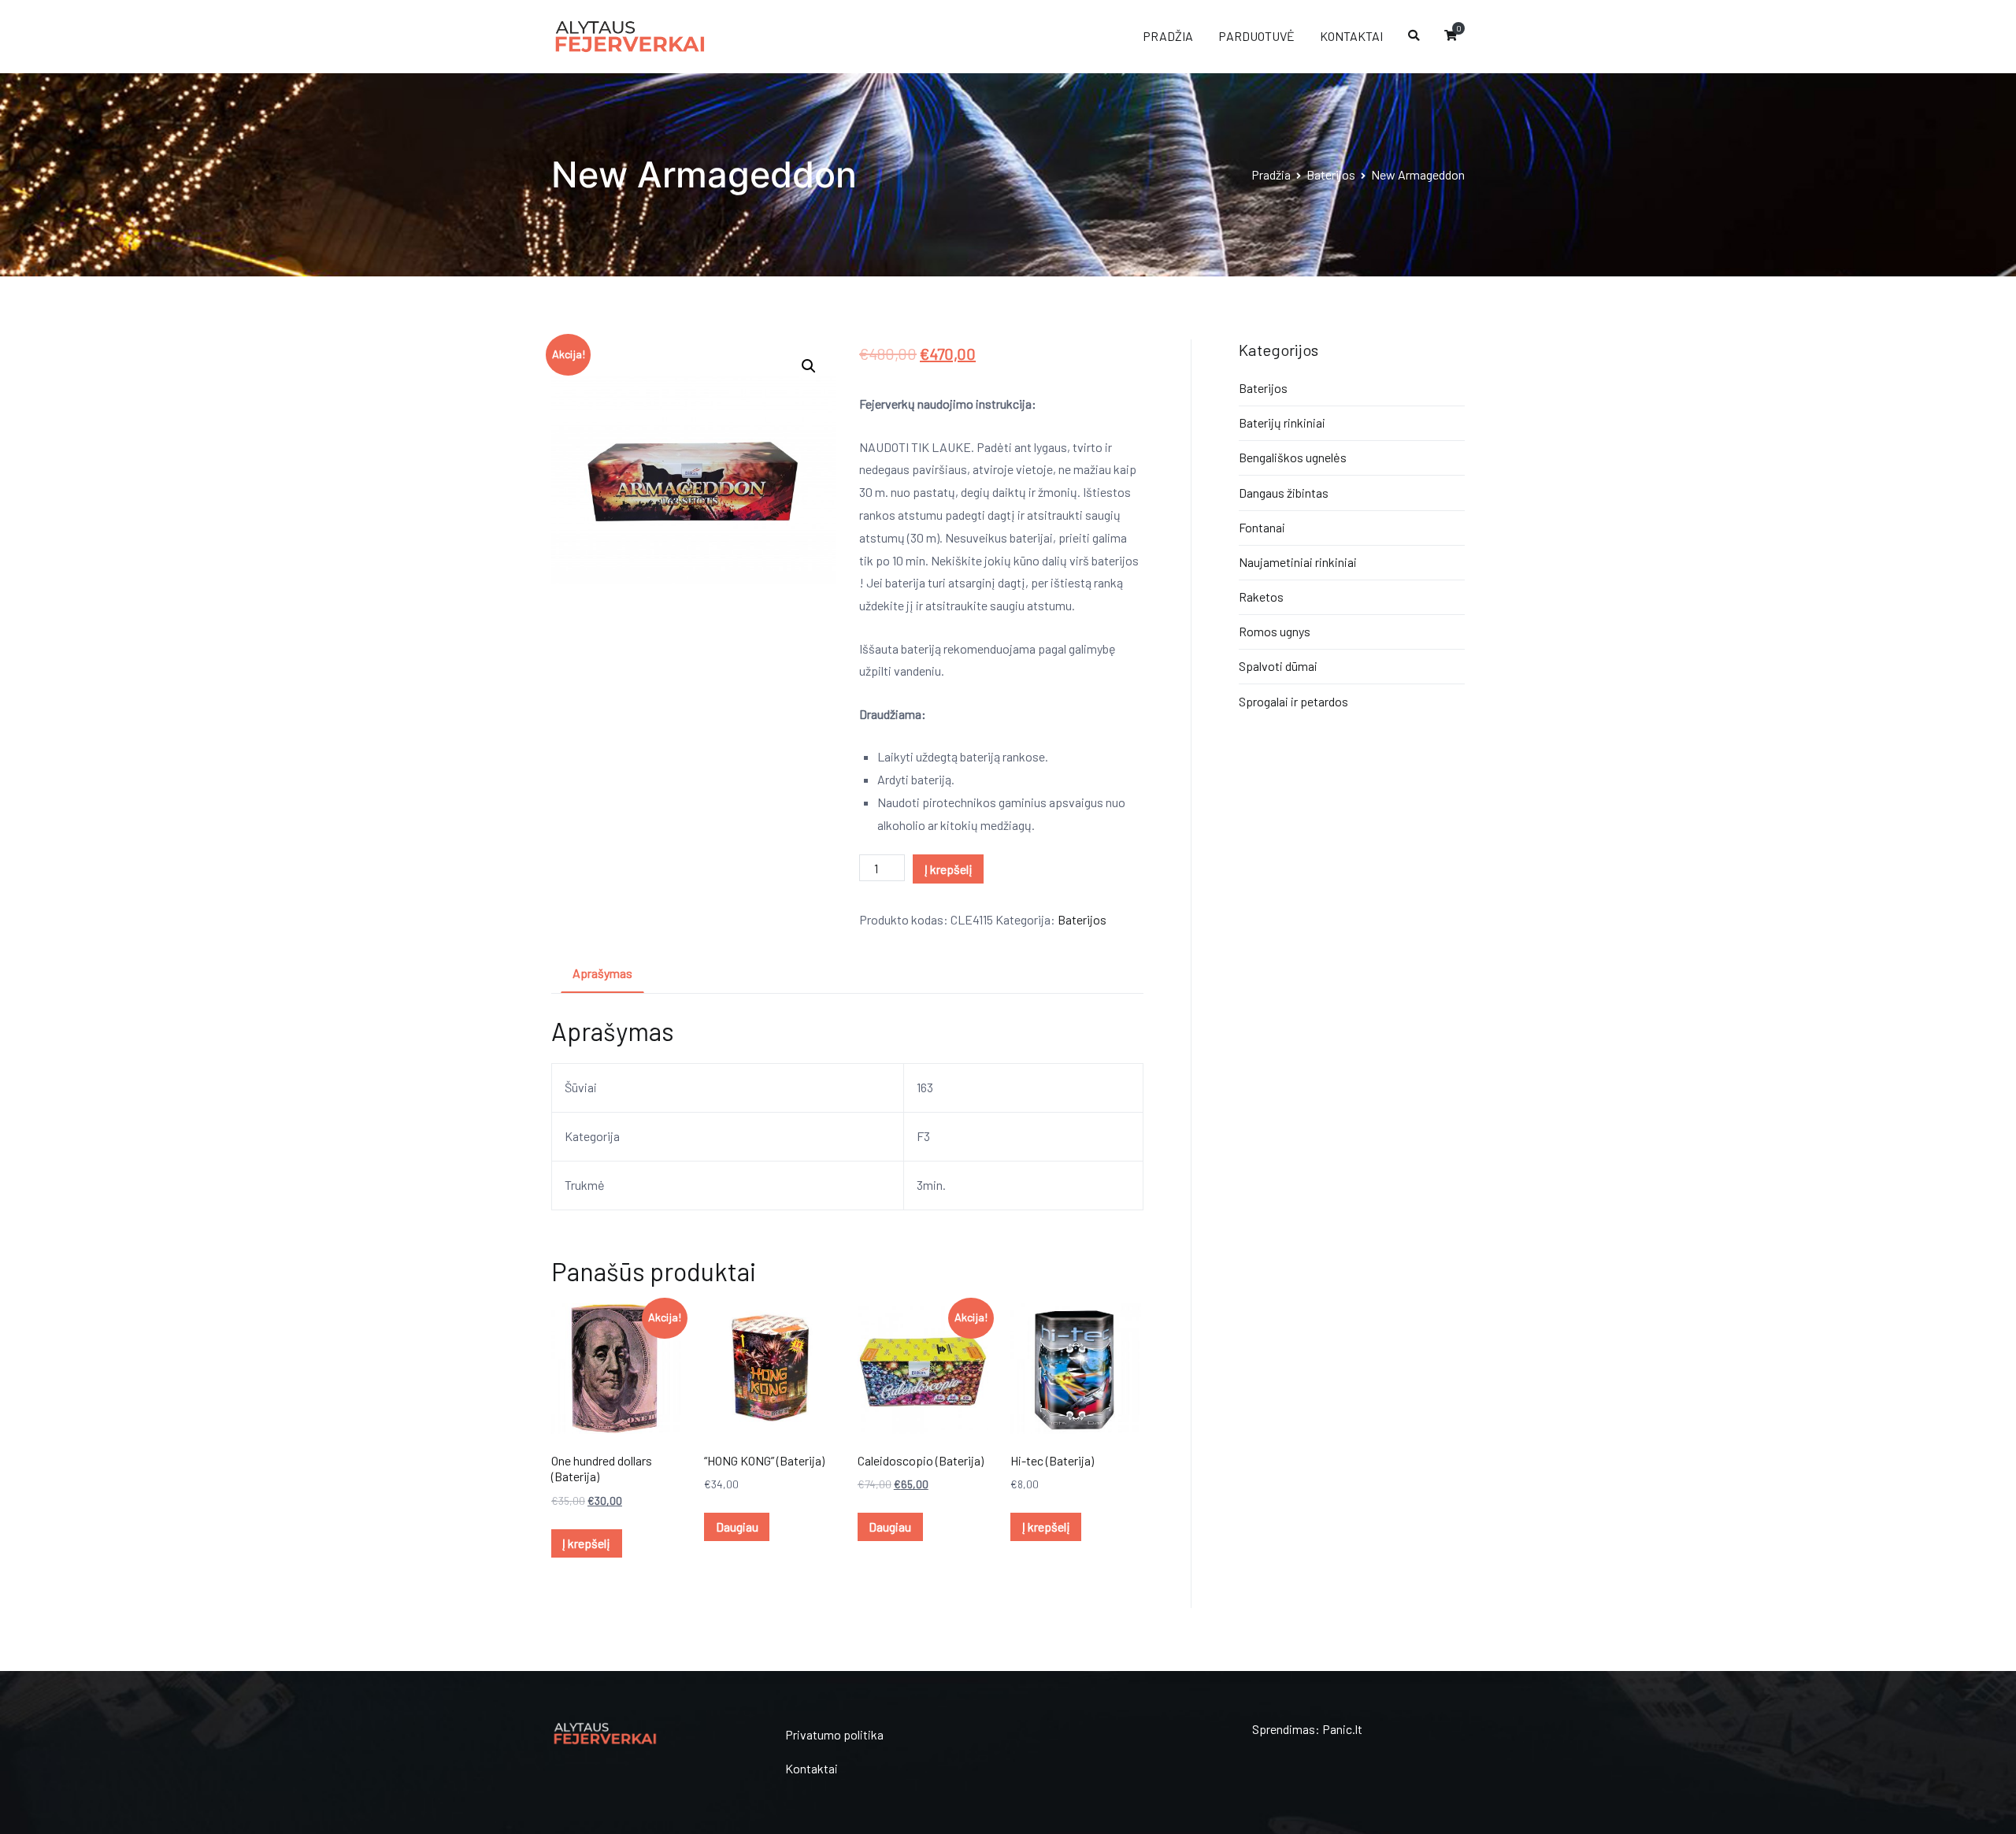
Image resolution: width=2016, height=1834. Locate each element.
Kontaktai (812, 1768)
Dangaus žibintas (1284, 493)
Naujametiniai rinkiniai (1298, 562)
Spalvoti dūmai (1278, 666)
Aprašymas (602, 973)
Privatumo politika (834, 1734)
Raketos (1261, 597)
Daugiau (737, 1526)
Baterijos (1331, 174)
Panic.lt (1342, 1729)
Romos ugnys (1275, 631)
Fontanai (1262, 527)
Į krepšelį (949, 869)
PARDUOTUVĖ (1256, 36)
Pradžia (1271, 174)
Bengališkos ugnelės (1293, 457)
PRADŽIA (1168, 36)
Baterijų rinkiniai (1282, 422)
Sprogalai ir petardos (1293, 701)
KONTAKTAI (1351, 36)
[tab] (602, 974)
